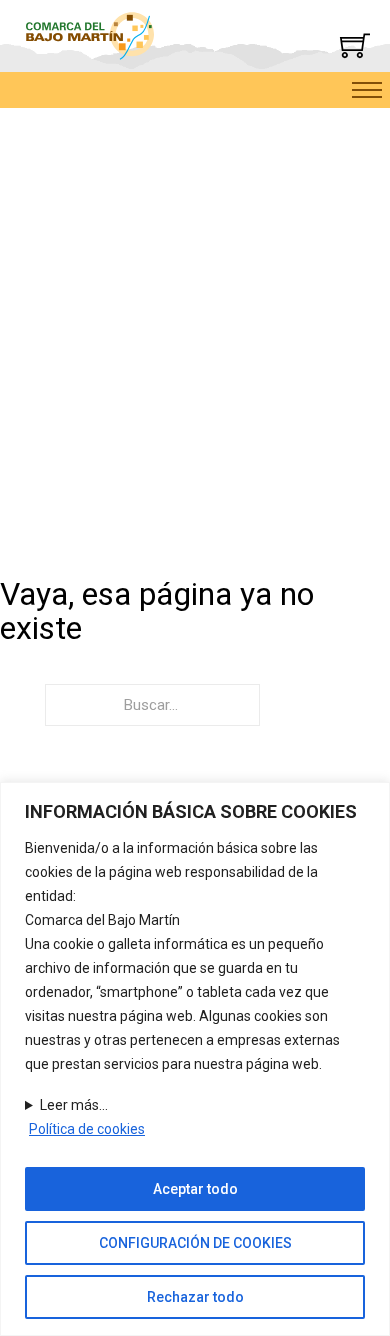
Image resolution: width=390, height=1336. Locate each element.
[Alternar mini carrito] (355, 45)
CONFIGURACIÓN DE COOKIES (195, 1243)
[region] (195, 1059)
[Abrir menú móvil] (367, 90)
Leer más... (74, 1105)
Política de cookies (87, 1129)
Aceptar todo (195, 1189)
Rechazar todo (195, 1297)
